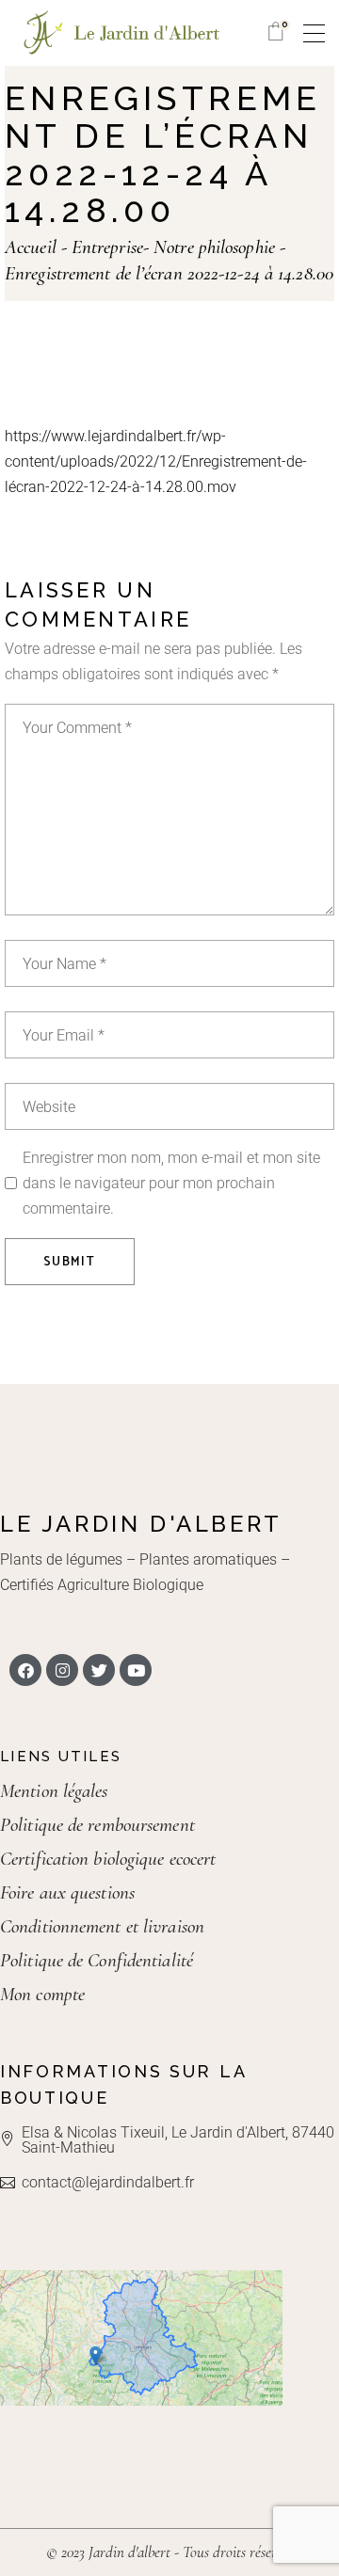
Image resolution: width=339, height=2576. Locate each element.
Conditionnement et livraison (102, 1926)
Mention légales (54, 1791)
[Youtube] (136, 1670)
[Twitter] (99, 1670)
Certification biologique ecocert (108, 1859)
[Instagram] (62, 1670)
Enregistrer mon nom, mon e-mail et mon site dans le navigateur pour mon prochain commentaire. (171, 1183)
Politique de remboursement (97, 1825)
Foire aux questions (67, 1892)
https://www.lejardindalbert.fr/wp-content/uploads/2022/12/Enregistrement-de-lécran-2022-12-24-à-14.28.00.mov (156, 461)
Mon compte (42, 1994)
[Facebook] (25, 1670)
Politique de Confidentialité (97, 1960)
